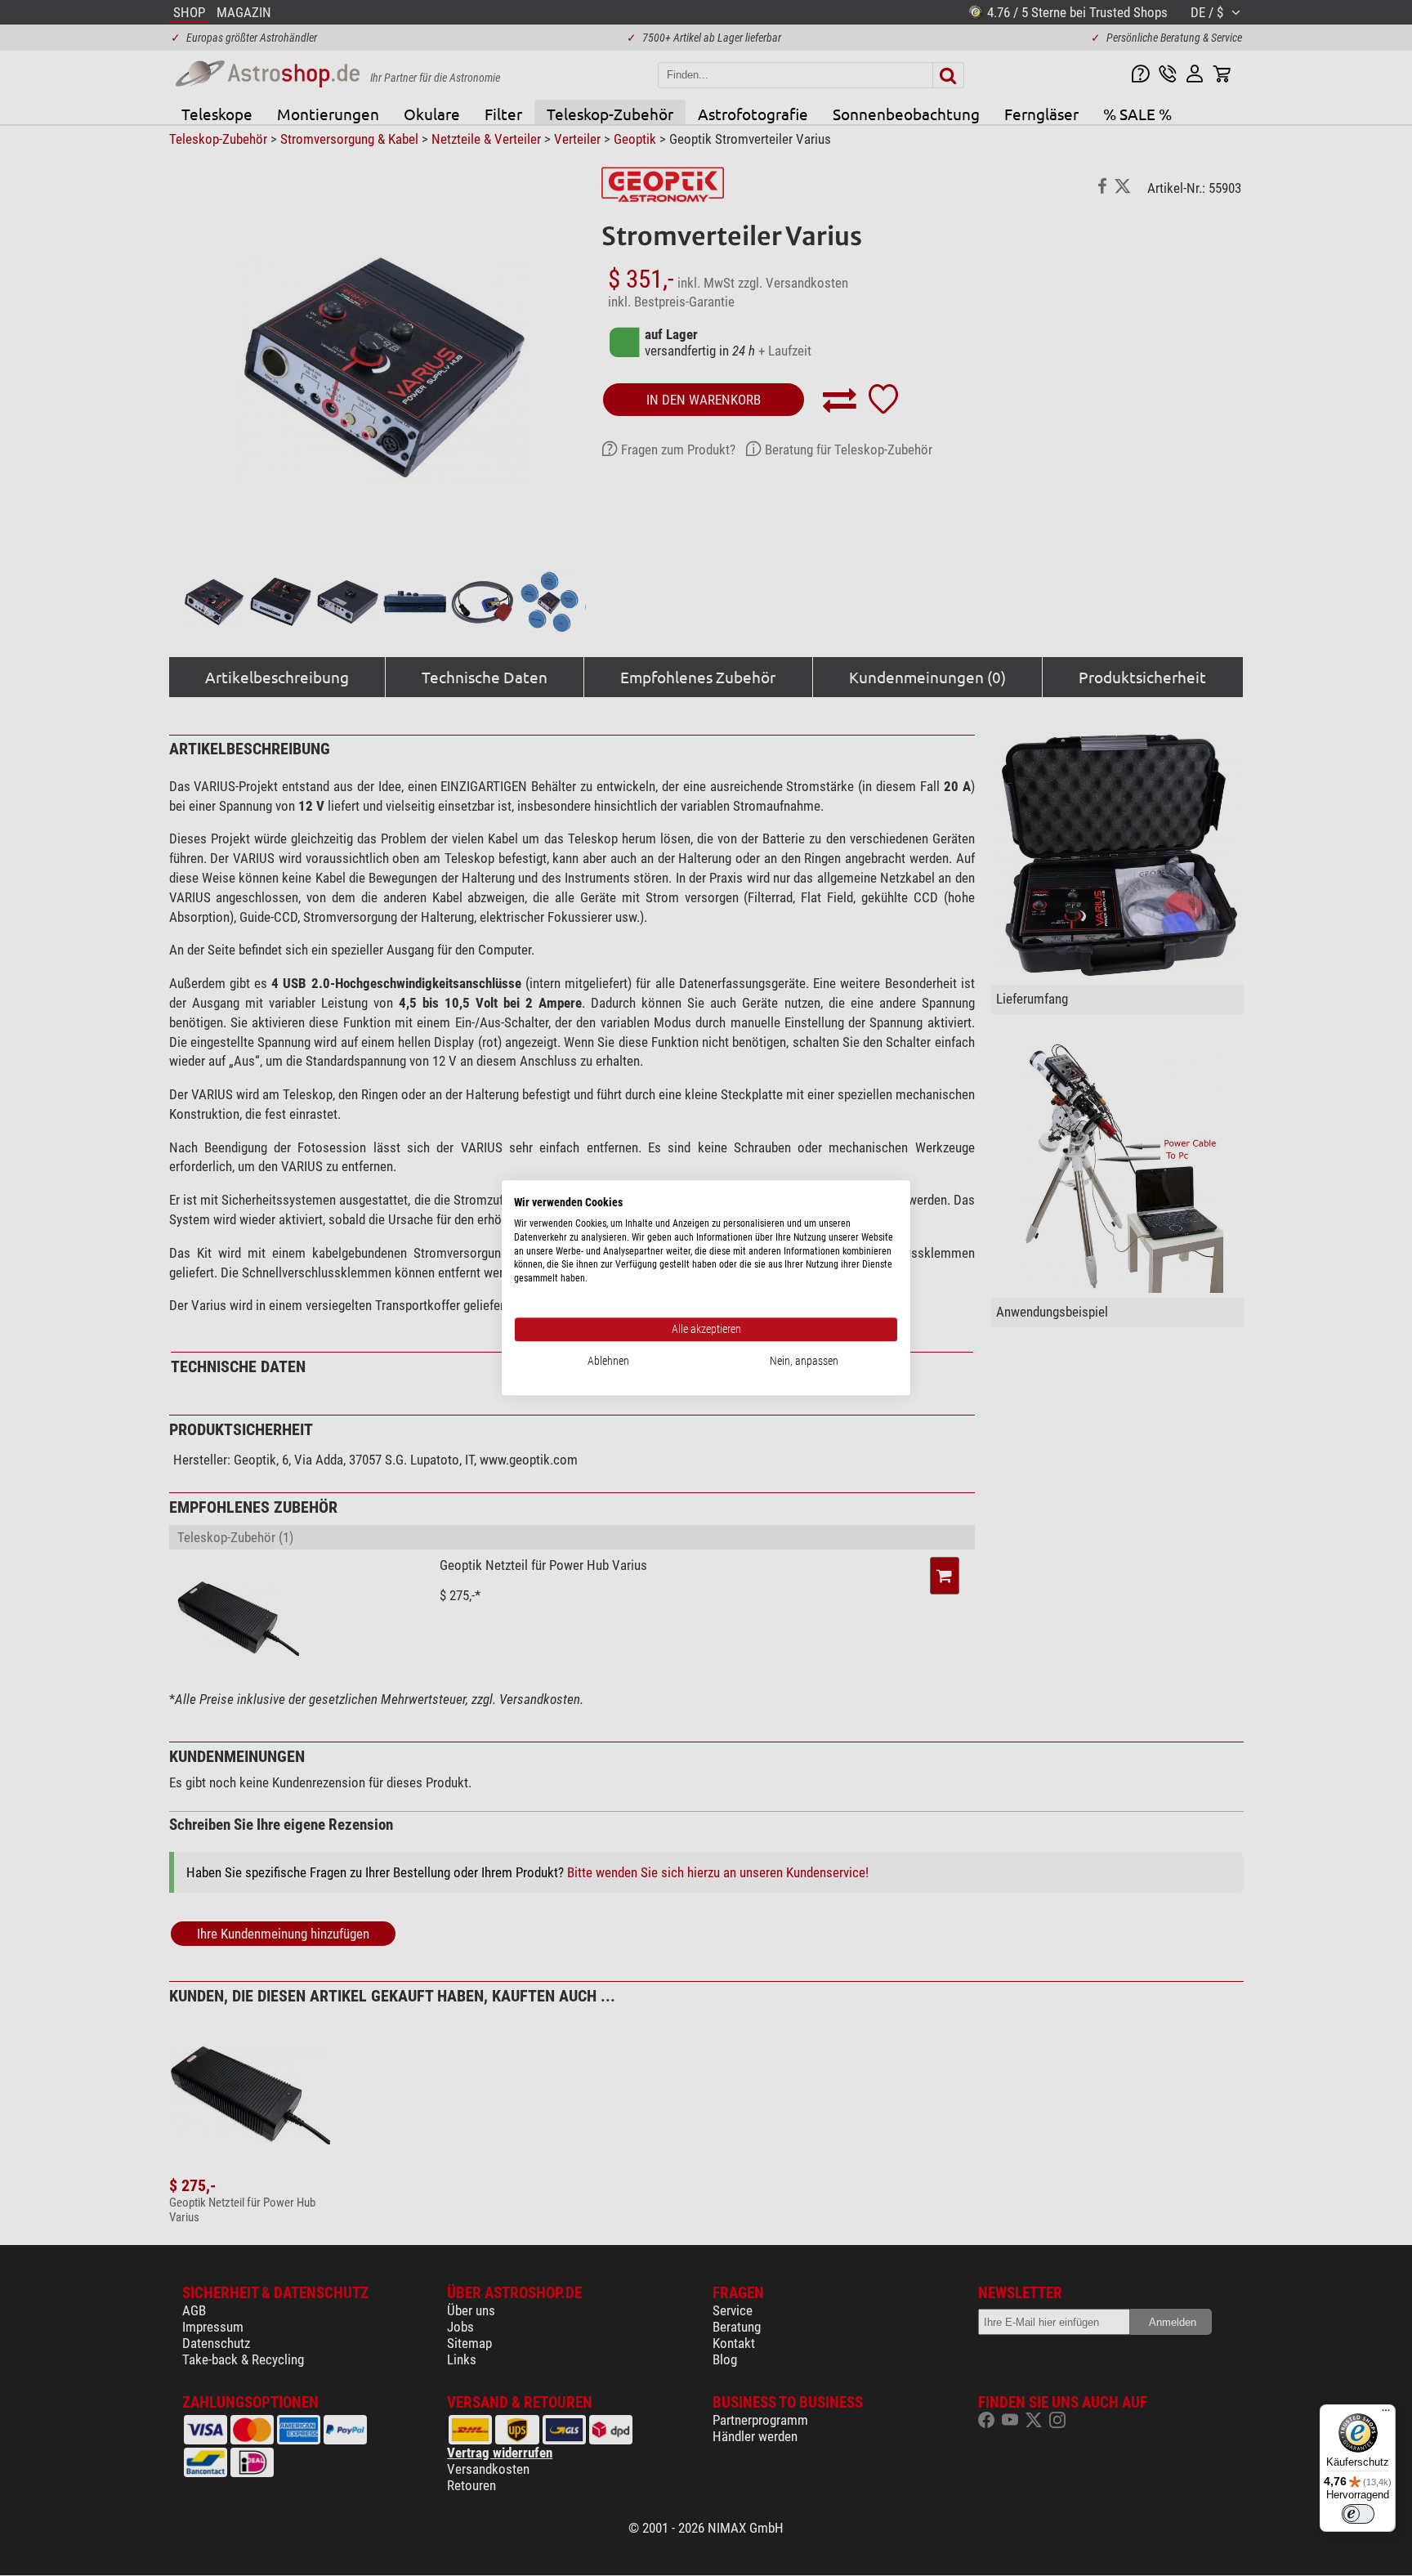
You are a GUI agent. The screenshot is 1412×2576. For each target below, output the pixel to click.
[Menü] (1386, 2414)
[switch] (1358, 2514)
